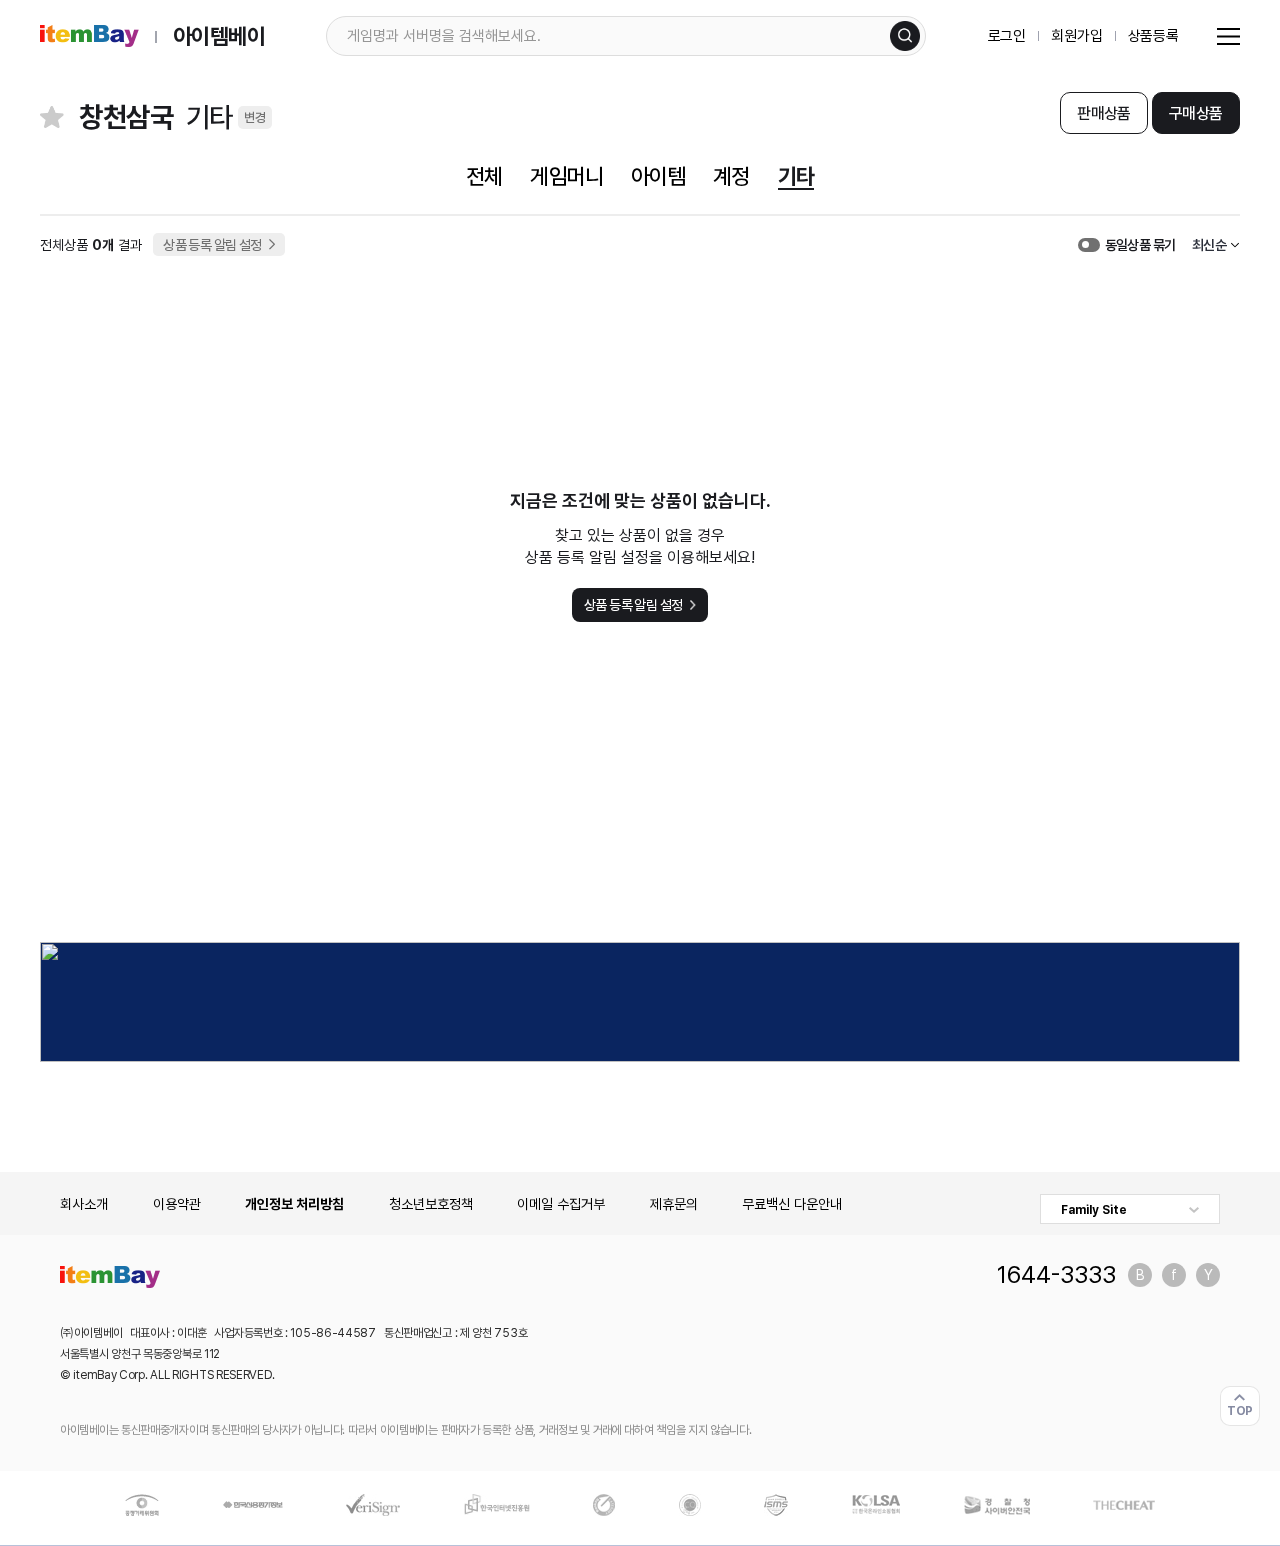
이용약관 (177, 1204)
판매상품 (1103, 113)
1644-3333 (1056, 1275)
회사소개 (84, 1204)
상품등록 (1153, 36)
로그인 (1007, 36)
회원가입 (1076, 36)
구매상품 (1195, 113)
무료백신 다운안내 (792, 1204)
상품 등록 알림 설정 (212, 245)
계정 (731, 176)
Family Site (1094, 1210)
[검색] (905, 36)
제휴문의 (674, 1204)
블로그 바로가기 (1140, 1275)
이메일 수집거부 (561, 1204)
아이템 (658, 176)
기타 (796, 176)
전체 (484, 176)
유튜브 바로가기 (1208, 1275)
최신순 (1209, 245)
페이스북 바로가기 (1174, 1275)
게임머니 (566, 176)
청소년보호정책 (431, 1204)
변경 (255, 117)
